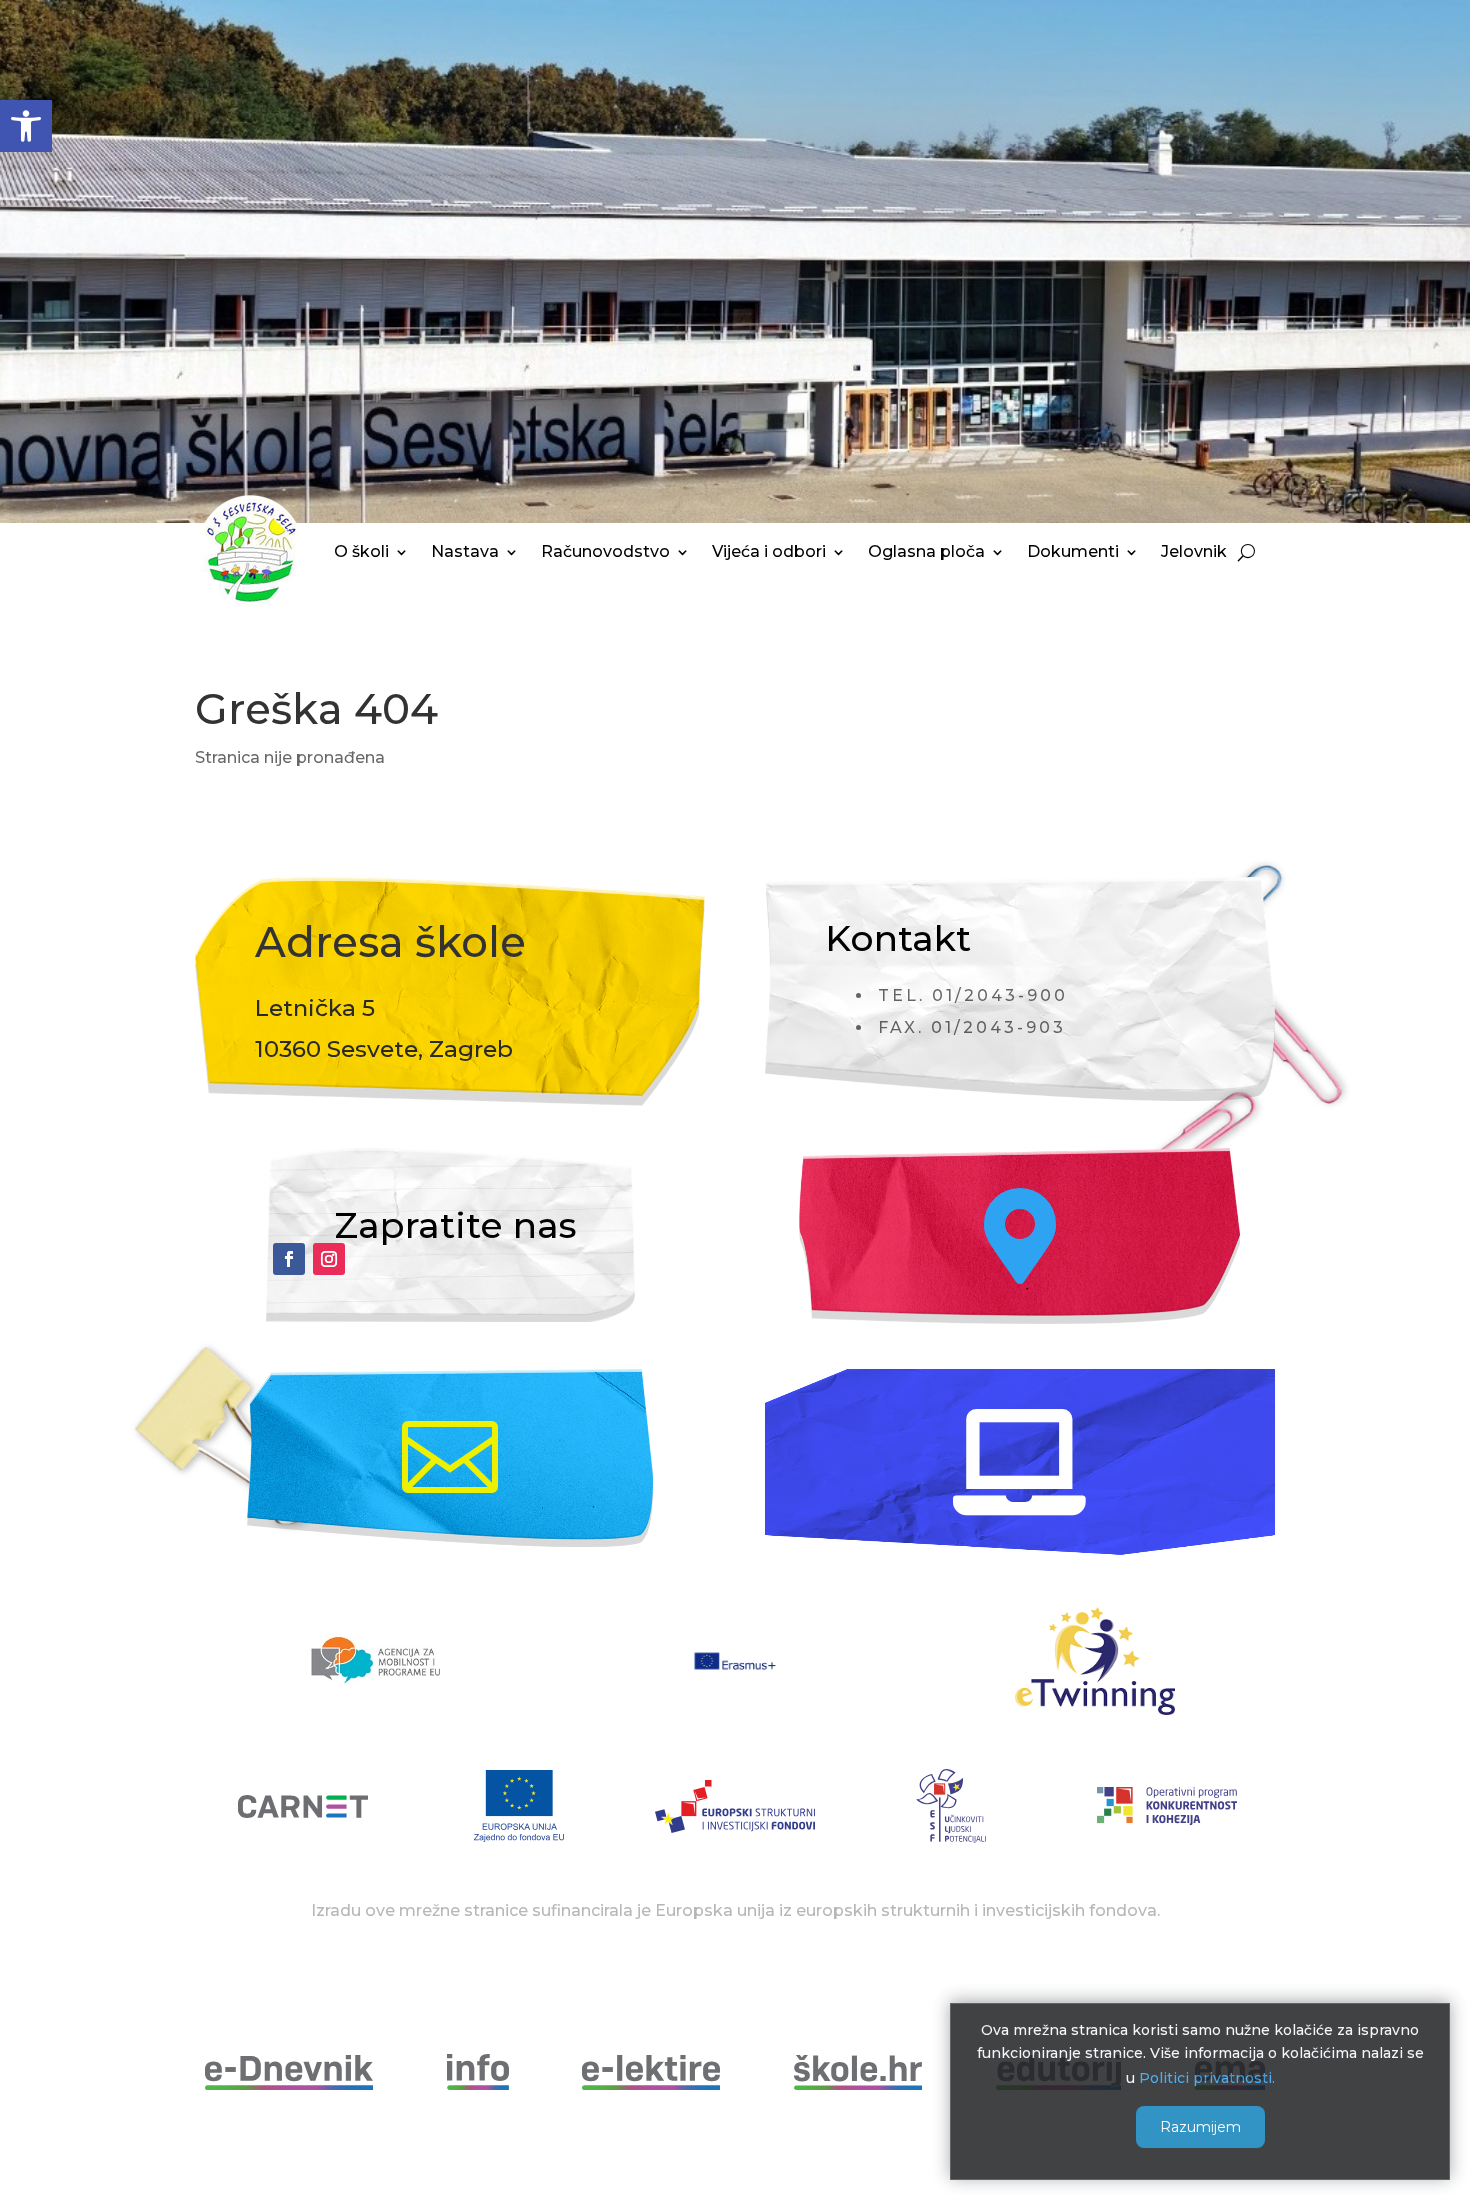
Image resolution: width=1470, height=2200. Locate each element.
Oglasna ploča (926, 551)
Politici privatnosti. (1207, 2077)
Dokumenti (1073, 551)
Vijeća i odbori (769, 551)
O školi (361, 551)
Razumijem (1200, 2127)
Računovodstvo (605, 551)
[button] (26, 126)
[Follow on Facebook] (289, 1259)
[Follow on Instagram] (329, 1259)
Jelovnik (1194, 551)
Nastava (465, 551)
